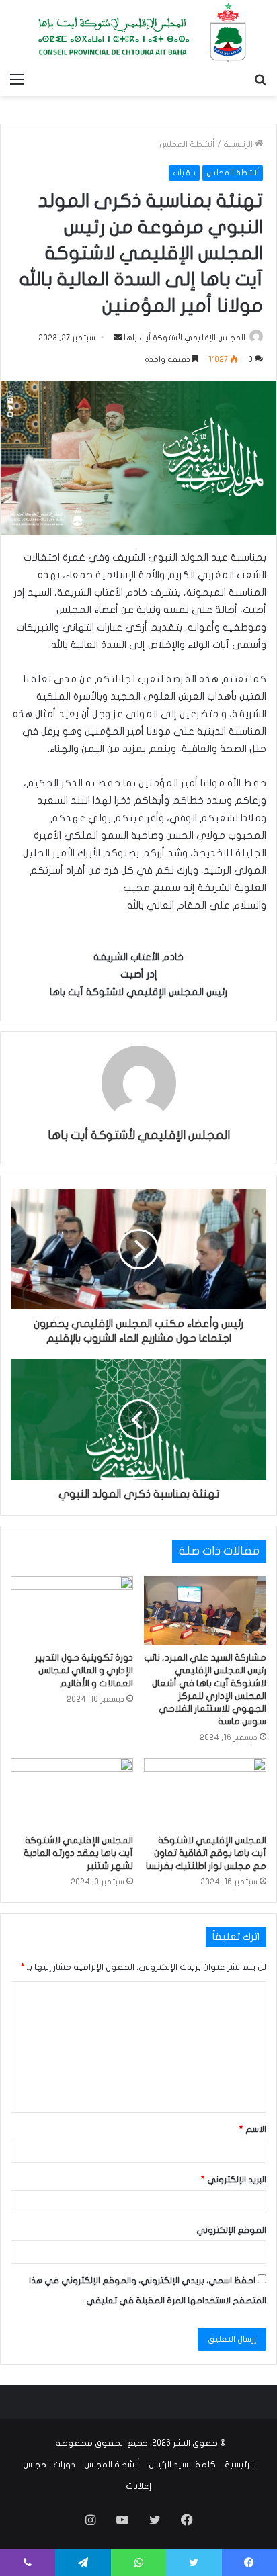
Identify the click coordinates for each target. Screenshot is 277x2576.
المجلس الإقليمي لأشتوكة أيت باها (185, 338)
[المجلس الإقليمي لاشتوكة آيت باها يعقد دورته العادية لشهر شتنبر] (72, 1793)
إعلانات (138, 2486)
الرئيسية (239, 144)
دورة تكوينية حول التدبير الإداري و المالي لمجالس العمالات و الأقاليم (84, 1670)
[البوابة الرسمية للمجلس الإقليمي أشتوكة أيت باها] (138, 33)
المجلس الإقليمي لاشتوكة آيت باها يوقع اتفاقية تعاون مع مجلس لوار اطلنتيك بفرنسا (206, 1853)
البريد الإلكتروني (234, 2180)
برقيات (184, 173)
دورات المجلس (49, 2465)
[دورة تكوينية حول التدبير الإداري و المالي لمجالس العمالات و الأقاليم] (72, 1611)
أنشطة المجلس (187, 144)
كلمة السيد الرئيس (182, 2465)
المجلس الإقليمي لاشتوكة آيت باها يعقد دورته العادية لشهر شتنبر (78, 1853)
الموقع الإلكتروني (231, 2230)
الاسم (253, 2129)
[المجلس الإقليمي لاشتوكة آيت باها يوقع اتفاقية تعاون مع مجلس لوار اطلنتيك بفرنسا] (205, 1793)
